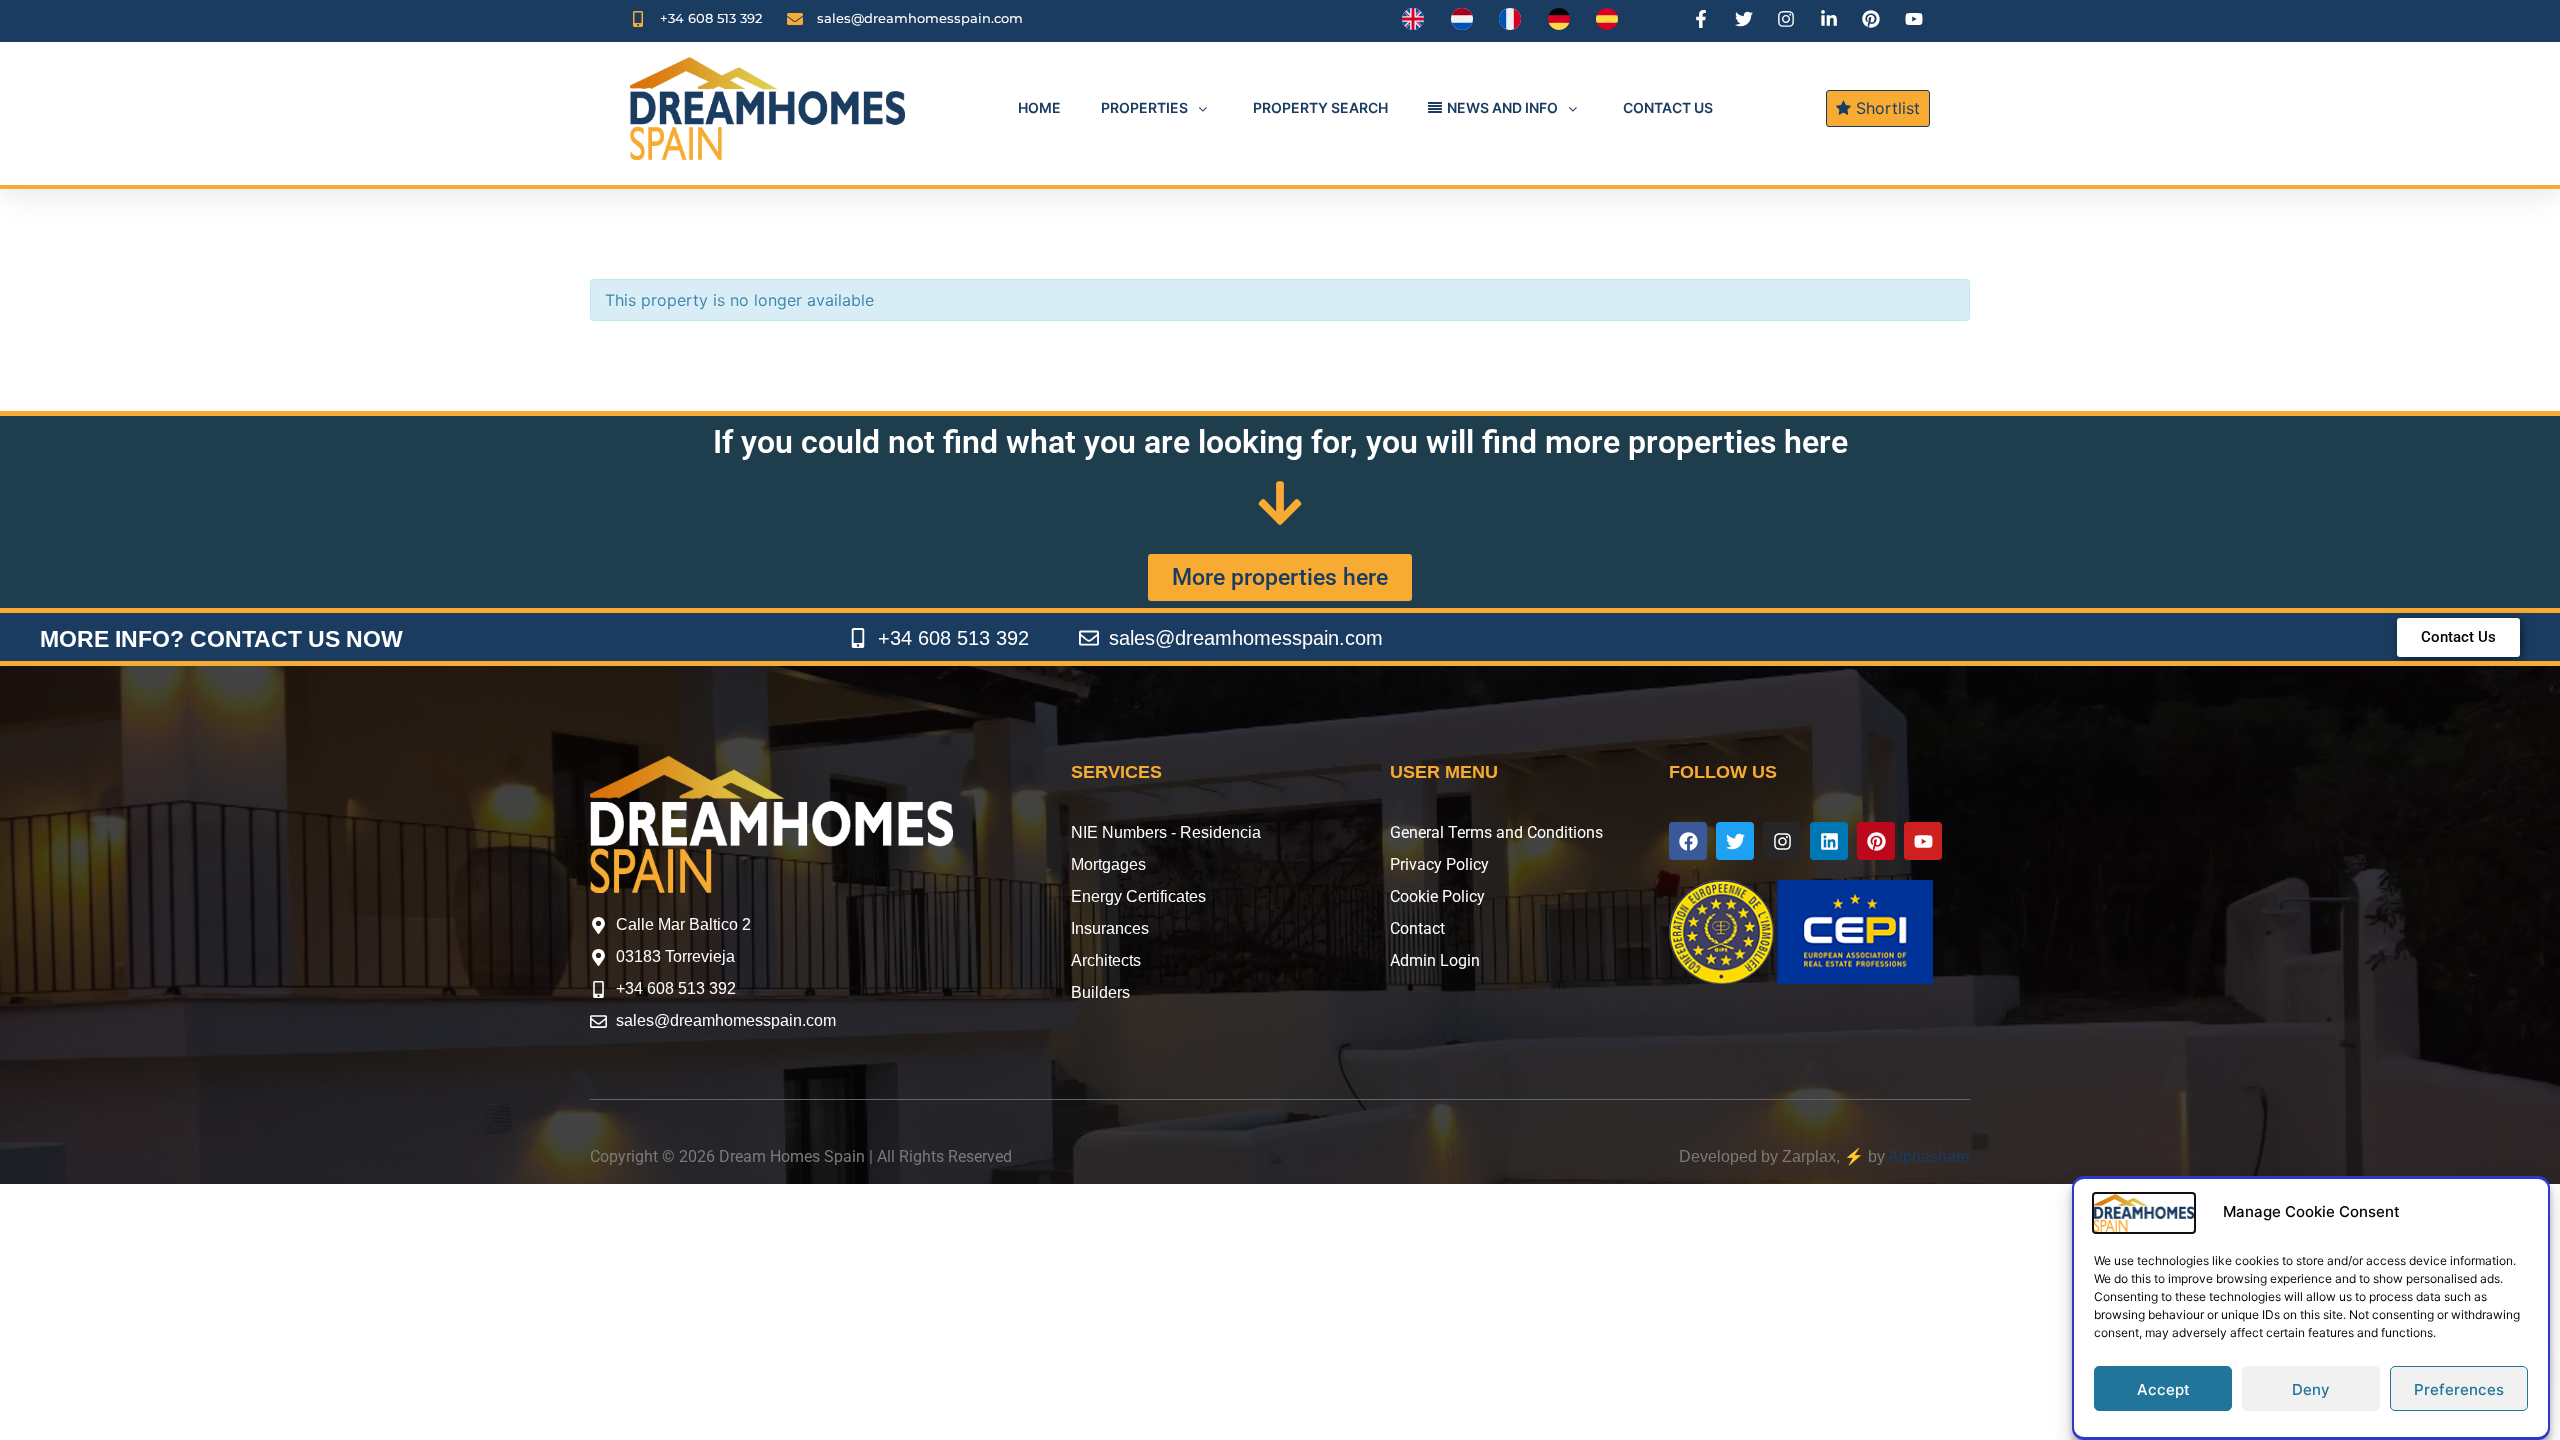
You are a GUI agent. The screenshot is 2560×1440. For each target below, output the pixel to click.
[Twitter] (1735, 841)
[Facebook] (1688, 841)
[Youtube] (1923, 841)
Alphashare (1929, 1156)
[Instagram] (1782, 841)
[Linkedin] (1829, 841)
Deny (2311, 1389)
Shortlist (1885, 108)
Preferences (2459, 1389)
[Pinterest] (1876, 841)
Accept (2163, 1389)
